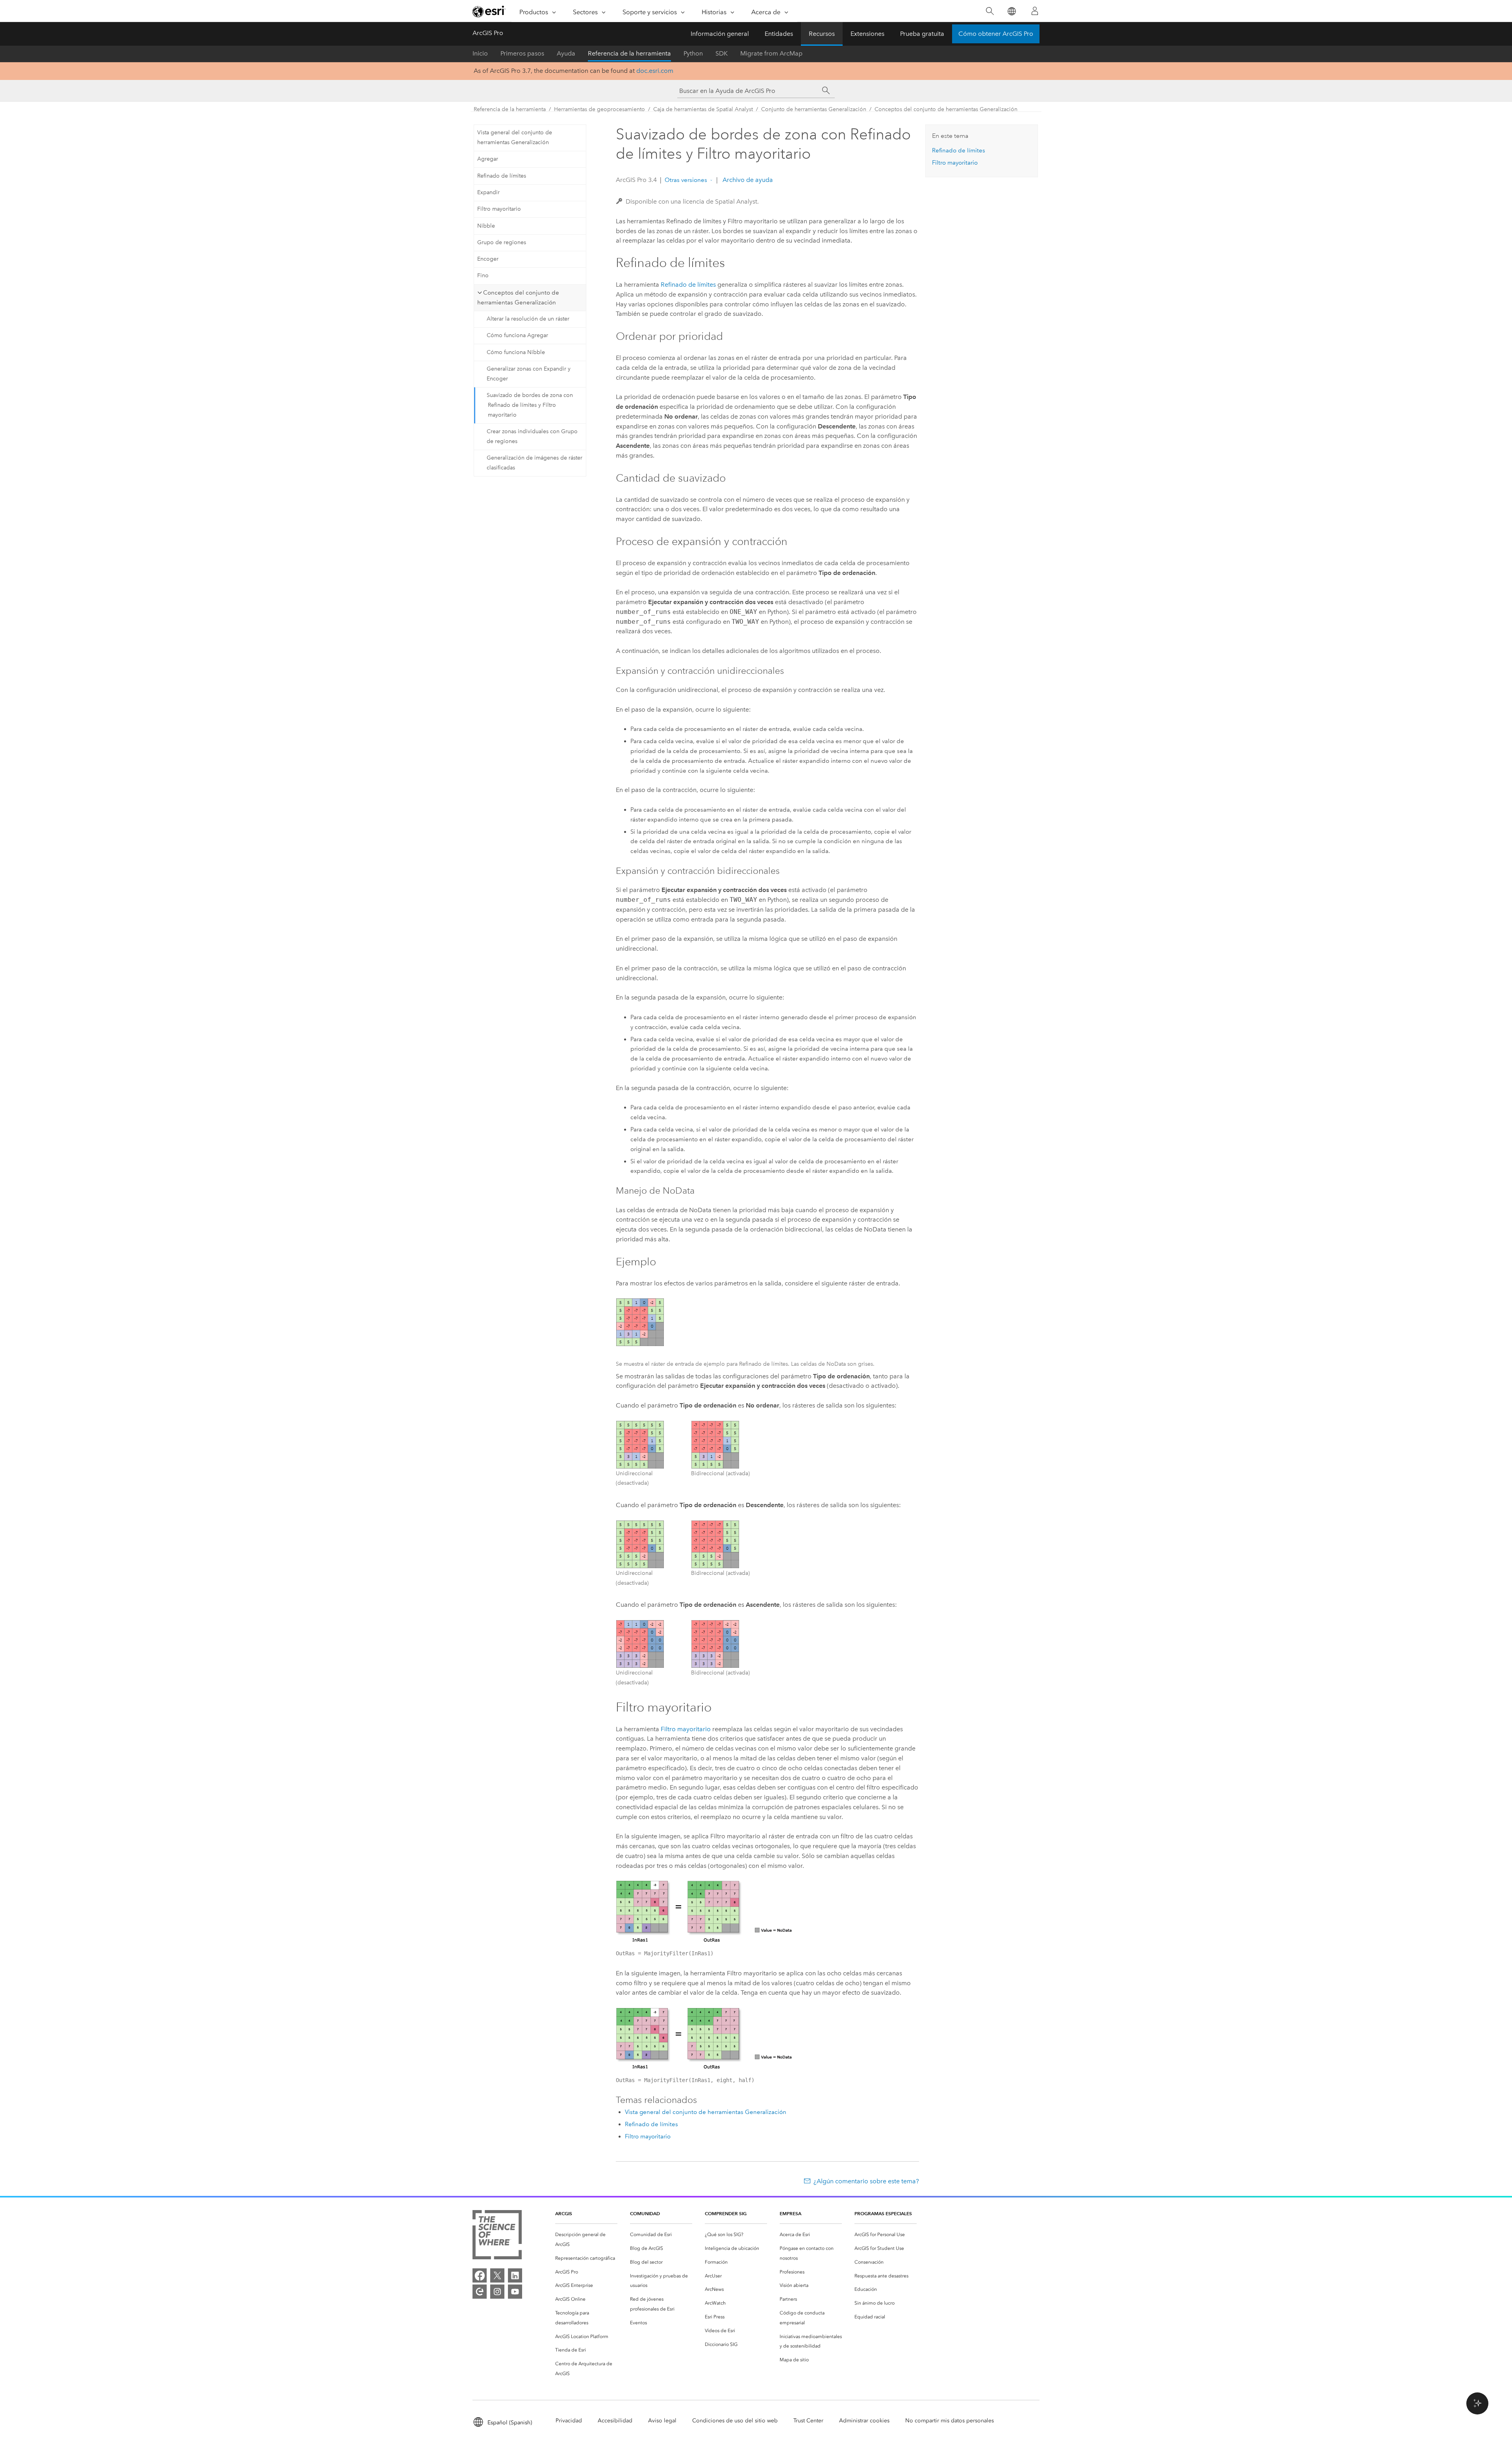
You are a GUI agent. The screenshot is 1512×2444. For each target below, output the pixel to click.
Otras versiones (686, 180)
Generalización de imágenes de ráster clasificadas (535, 463)
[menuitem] (586, 2240)
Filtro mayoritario (499, 209)
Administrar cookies (864, 2421)
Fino (483, 275)
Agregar (488, 159)
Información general (720, 34)
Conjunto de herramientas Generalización (814, 109)
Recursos (822, 34)
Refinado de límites (502, 176)
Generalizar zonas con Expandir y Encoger (529, 374)
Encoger (488, 259)
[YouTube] (515, 2292)
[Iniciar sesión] (1035, 11)
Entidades (779, 34)
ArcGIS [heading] (564, 2213)
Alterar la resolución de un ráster (528, 319)
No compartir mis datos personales (950, 2421)
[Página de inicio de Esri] (489, 11)
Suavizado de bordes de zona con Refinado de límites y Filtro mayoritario (530, 405)
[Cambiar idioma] (1011, 11)
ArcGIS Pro (488, 33)
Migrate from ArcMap (771, 53)
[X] (497, 2275)
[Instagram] (497, 2292)
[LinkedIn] (515, 2275)
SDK (722, 53)
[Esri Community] (480, 2292)
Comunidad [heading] (645, 2213)
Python (693, 53)
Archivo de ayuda (747, 180)
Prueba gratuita (922, 34)
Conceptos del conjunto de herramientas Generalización (946, 109)
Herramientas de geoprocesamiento (599, 109)
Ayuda (566, 53)
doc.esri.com (655, 71)
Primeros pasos (522, 53)
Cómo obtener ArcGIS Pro (996, 34)
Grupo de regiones (502, 242)
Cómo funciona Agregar (517, 335)
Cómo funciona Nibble (516, 352)
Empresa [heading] (790, 2213)
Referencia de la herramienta (629, 53)
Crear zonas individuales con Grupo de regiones (532, 436)
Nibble (486, 226)
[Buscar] (990, 11)
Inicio (480, 53)
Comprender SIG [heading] (726, 2213)
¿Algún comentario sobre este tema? (866, 2181)
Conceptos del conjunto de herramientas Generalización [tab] (518, 298)
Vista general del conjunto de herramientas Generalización (515, 137)
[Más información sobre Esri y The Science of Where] (497, 2236)
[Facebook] (480, 2275)
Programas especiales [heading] (883, 2213)
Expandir (488, 192)
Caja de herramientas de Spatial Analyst (703, 109)
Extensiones (867, 34)
